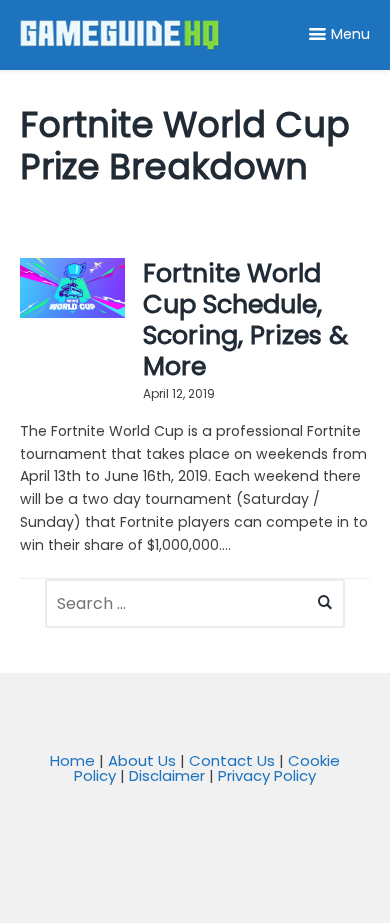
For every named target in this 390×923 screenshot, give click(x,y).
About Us (142, 760)
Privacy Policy (267, 775)
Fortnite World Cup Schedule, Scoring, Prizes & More (245, 319)
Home (72, 760)
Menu (350, 34)
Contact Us (232, 760)
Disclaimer (167, 775)
